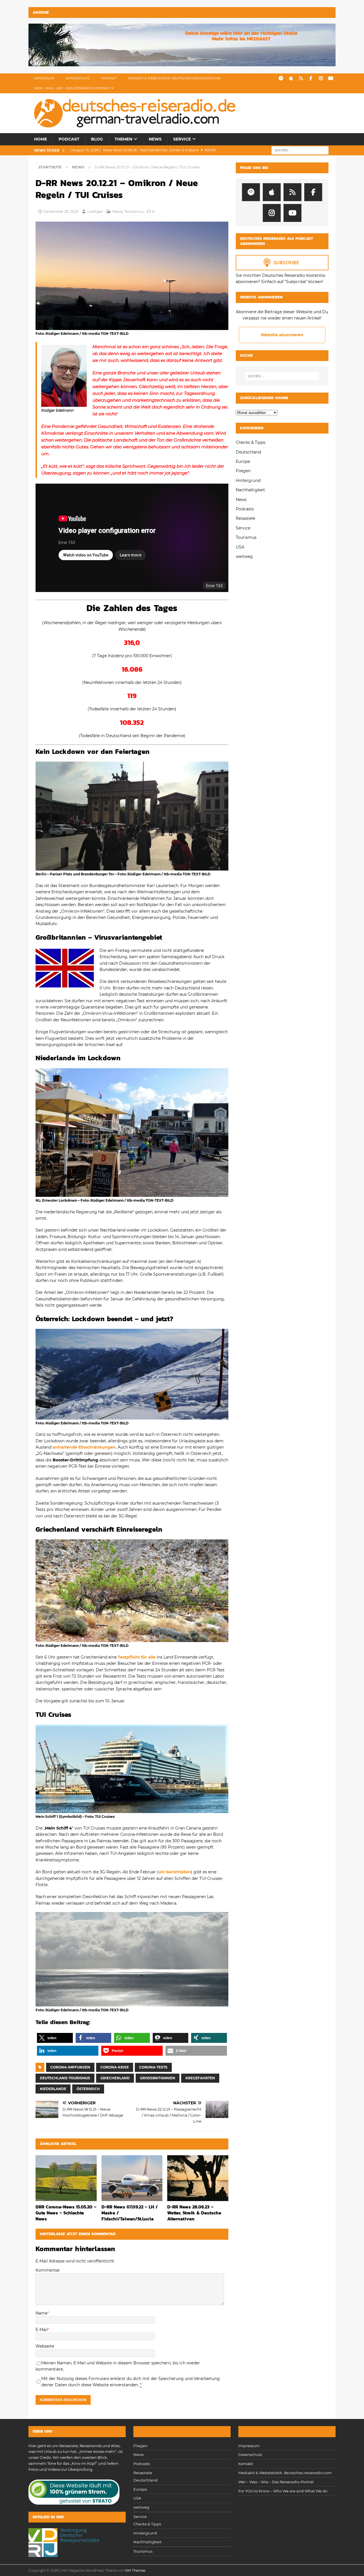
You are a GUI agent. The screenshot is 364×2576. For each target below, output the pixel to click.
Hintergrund (248, 480)
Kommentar (48, 2270)
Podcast (69, 139)
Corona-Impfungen (70, 2067)
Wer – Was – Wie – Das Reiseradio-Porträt (72, 88)
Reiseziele (245, 518)
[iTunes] (291, 78)
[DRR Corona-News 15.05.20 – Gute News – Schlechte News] (66, 2178)
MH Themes (135, 2570)
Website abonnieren (282, 335)
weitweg (244, 556)
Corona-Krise (115, 2067)
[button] (55, 2038)
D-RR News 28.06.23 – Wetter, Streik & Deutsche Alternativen (194, 2213)
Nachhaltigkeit (250, 490)
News (155, 139)
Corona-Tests (153, 2067)
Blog (97, 139)
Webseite (45, 2346)
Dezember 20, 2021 (61, 211)
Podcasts (245, 509)
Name (42, 2313)
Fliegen (243, 471)
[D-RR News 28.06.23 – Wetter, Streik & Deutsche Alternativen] (198, 2178)
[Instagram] (321, 78)
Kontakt (109, 78)
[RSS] (301, 78)
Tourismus (134, 211)
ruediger (95, 211)
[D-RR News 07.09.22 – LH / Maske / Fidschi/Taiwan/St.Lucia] (132, 2178)
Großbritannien (158, 2078)
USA (240, 547)
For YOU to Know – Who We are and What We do (283, 2491)
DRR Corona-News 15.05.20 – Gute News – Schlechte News (66, 2213)
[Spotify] (281, 78)
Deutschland (248, 452)
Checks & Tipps (251, 442)
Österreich (88, 2089)
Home (41, 139)
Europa (243, 461)
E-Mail (42, 2330)
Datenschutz (78, 78)
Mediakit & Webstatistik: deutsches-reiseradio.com (174, 78)
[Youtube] (331, 78)
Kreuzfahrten (200, 2078)
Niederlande (53, 2089)
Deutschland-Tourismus (65, 2078)
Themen (123, 139)
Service (182, 139)
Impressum (44, 78)
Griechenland (115, 2078)
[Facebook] (311, 78)
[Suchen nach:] (300, 150)
